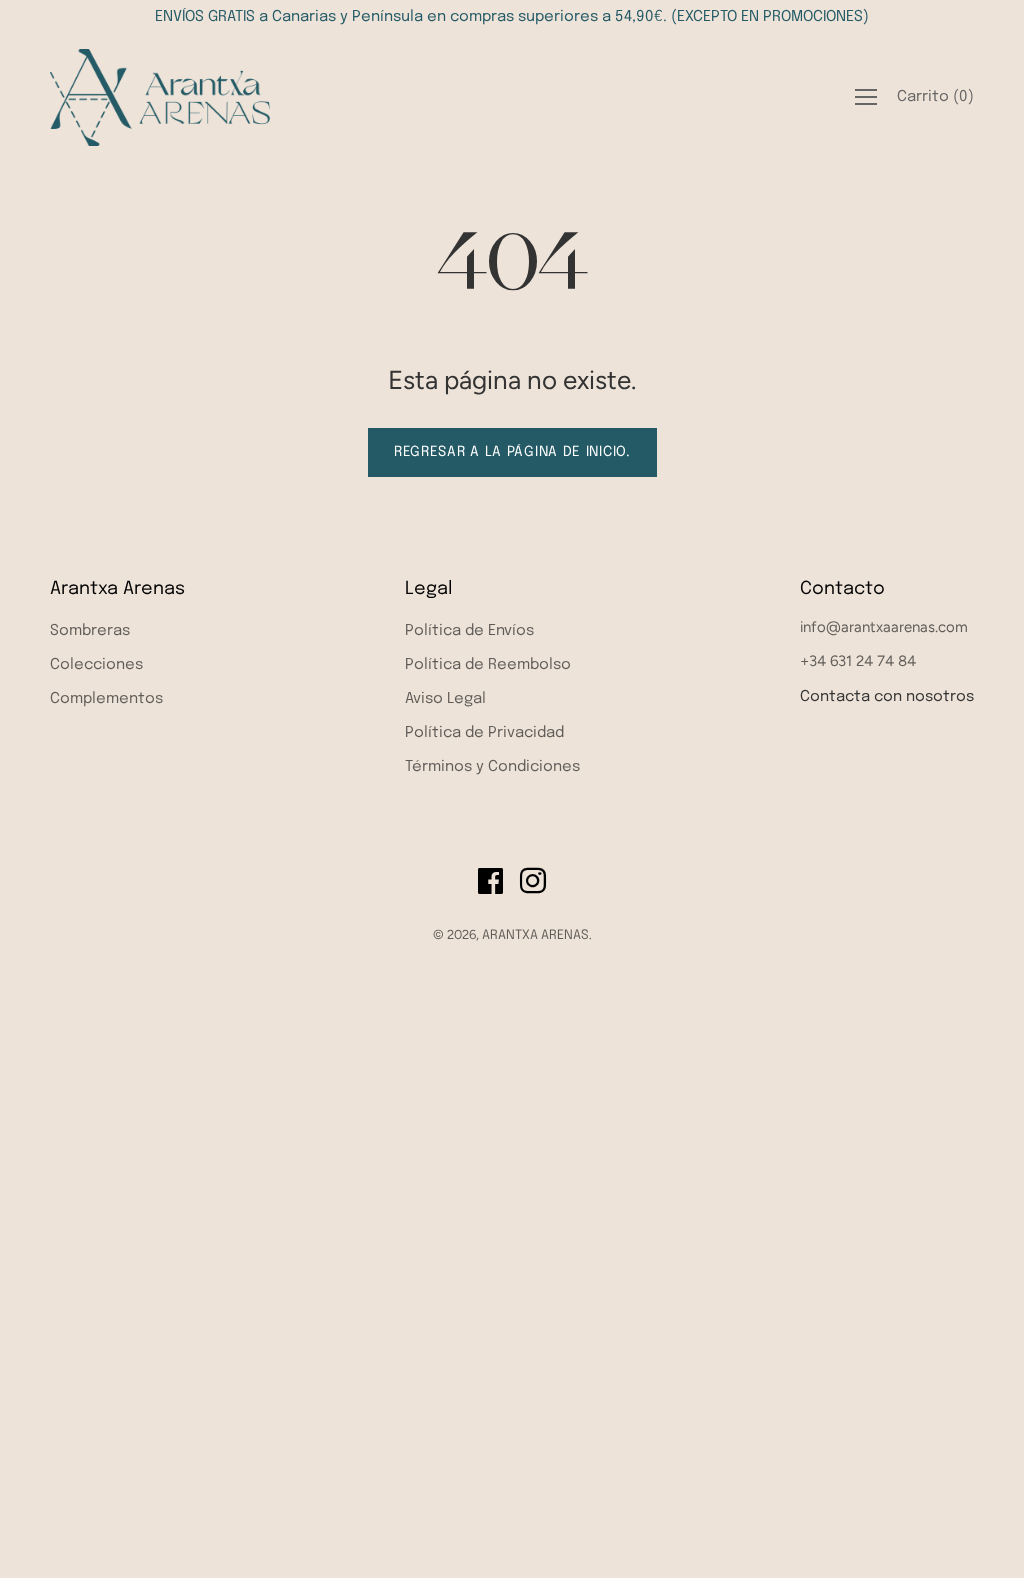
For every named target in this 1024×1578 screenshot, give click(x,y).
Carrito (935, 97)
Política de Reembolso (488, 665)
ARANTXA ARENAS (535, 935)
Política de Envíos (469, 631)
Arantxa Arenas (117, 589)
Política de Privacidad (484, 733)
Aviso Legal (445, 699)
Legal (428, 589)
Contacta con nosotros (887, 697)
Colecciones (96, 665)
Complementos (106, 699)
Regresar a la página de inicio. (512, 452)
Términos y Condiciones (492, 767)
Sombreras (90, 631)
